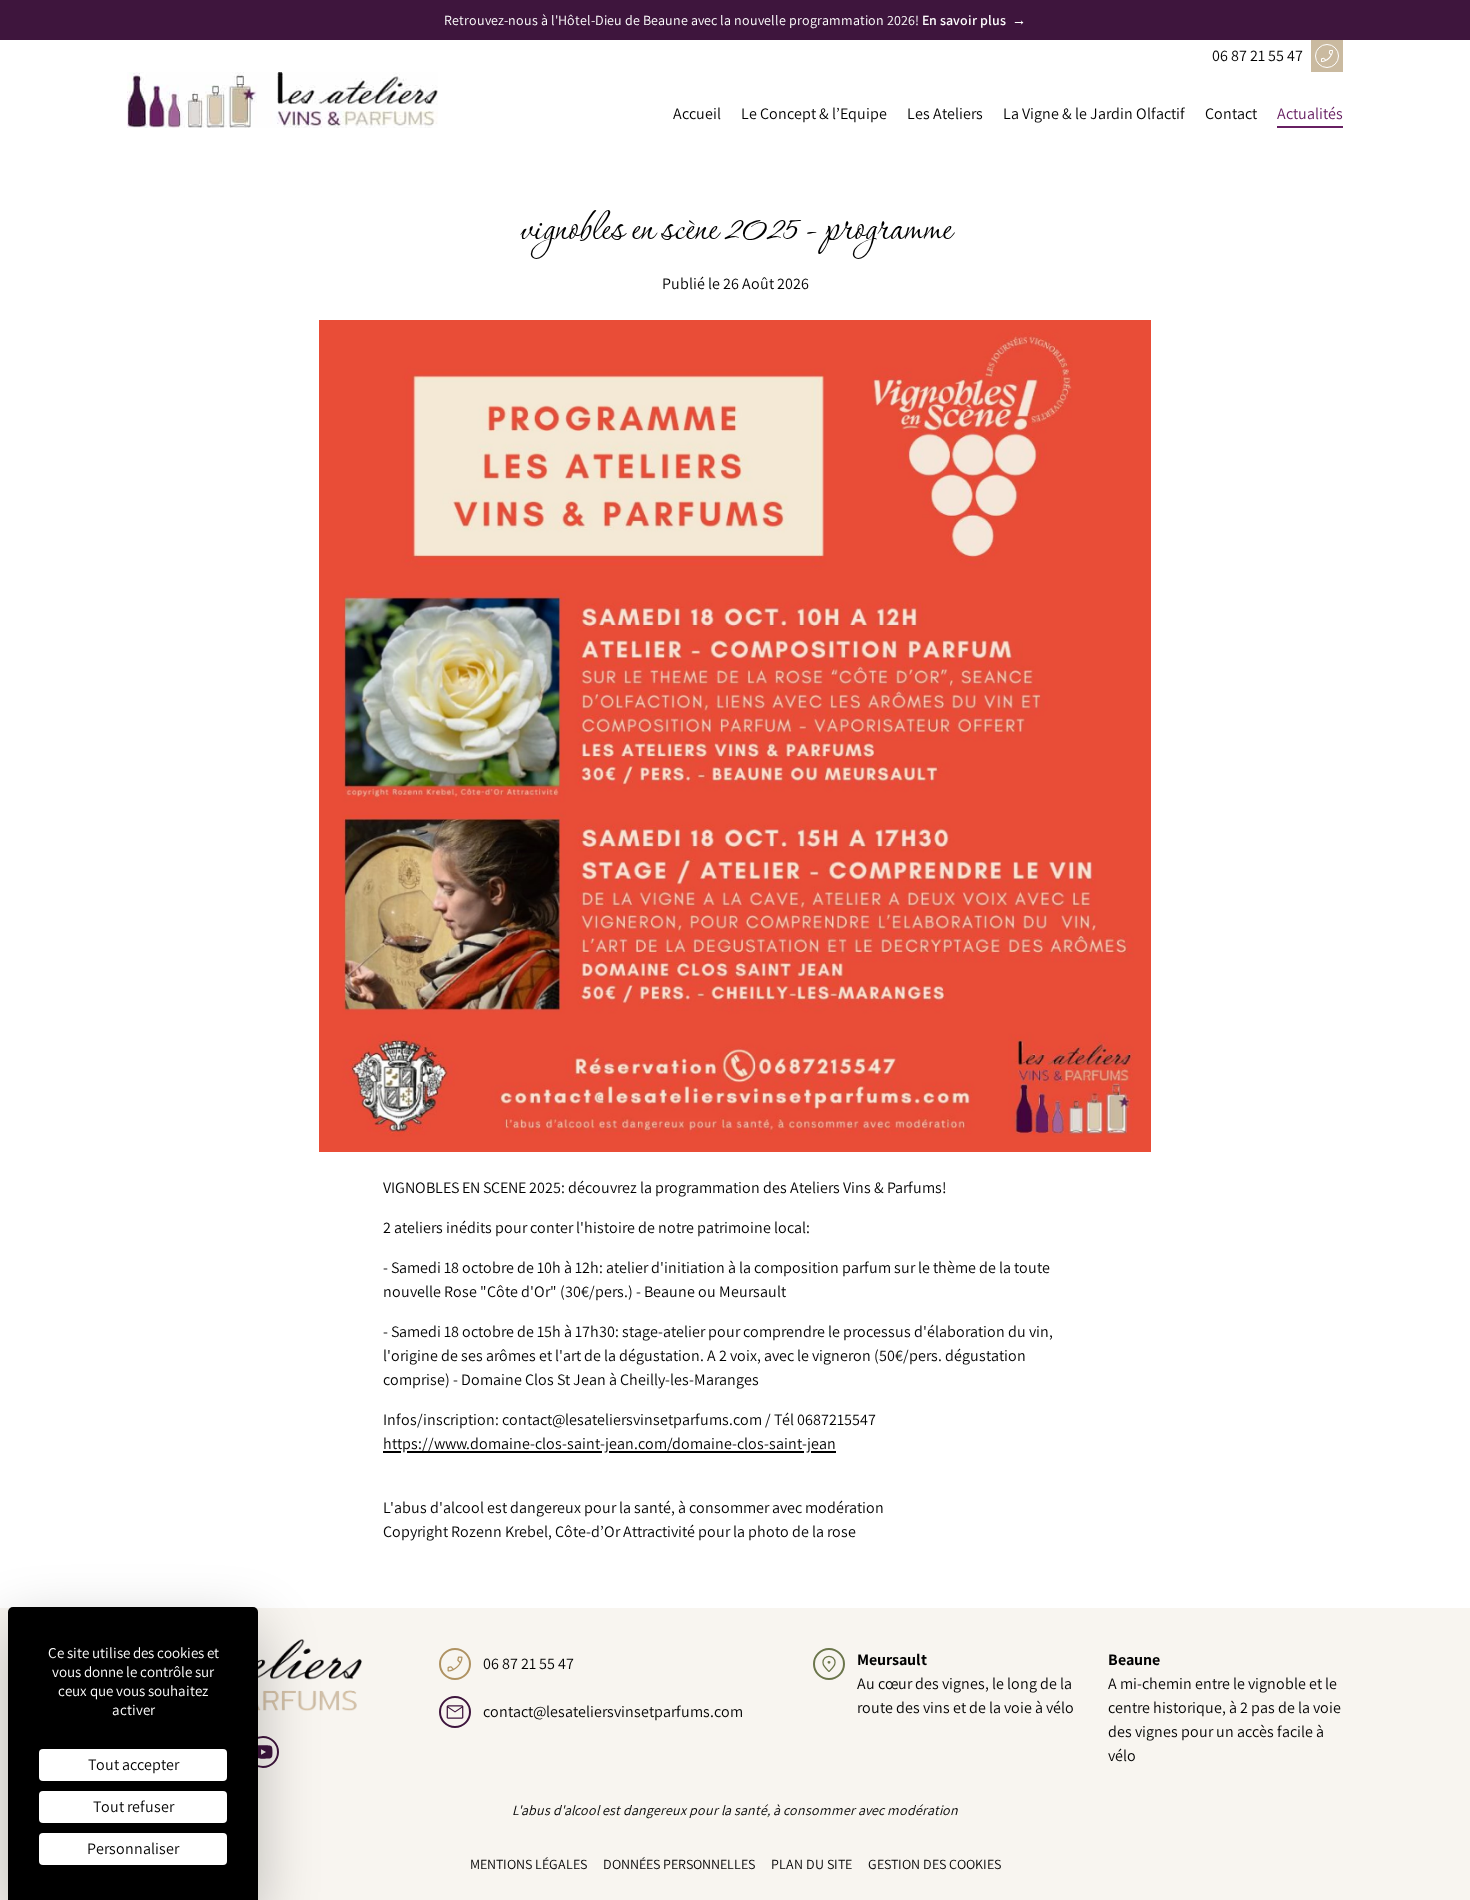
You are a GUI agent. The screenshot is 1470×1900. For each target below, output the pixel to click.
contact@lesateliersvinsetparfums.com (613, 1711)
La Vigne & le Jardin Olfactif (1094, 113)
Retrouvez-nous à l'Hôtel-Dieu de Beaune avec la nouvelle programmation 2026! (735, 20)
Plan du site (811, 1864)
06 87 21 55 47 (1257, 55)
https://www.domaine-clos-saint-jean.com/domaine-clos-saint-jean (609, 1443)
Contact (1231, 113)
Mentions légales (528, 1864)
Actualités (1310, 113)
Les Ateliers (945, 113)
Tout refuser (133, 1806)
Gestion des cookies (934, 1864)
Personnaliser (133, 1848)
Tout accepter (133, 1764)
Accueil (697, 113)
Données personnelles (679, 1864)
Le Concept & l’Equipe (814, 113)
